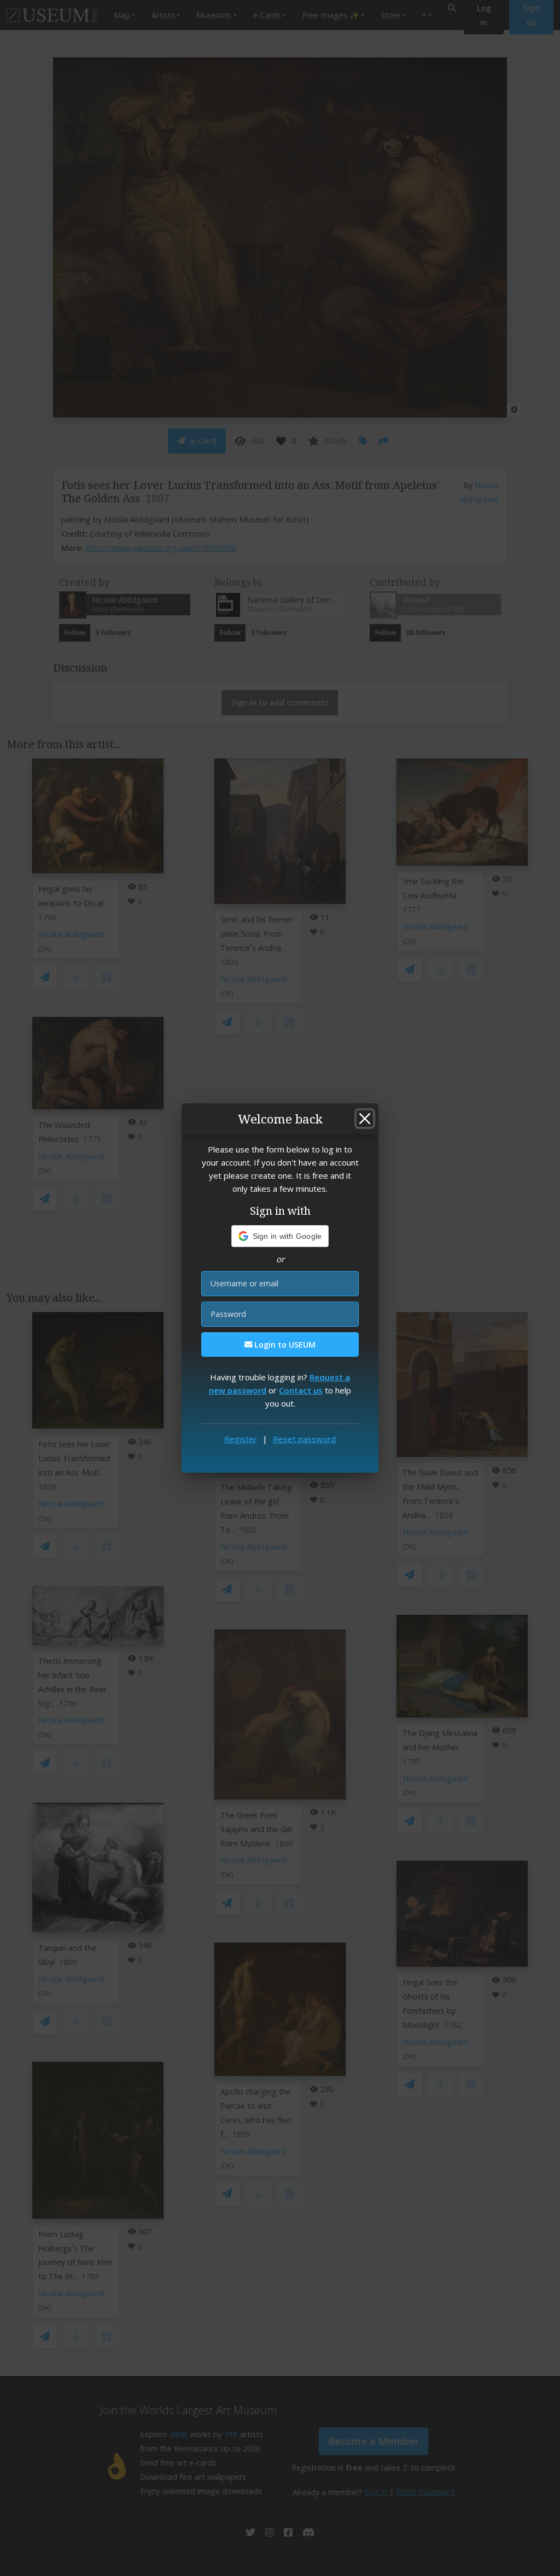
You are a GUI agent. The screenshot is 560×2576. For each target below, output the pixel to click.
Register (241, 1439)
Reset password (304, 1439)
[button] (280, 1236)
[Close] (365, 1119)
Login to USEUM (284, 1345)
